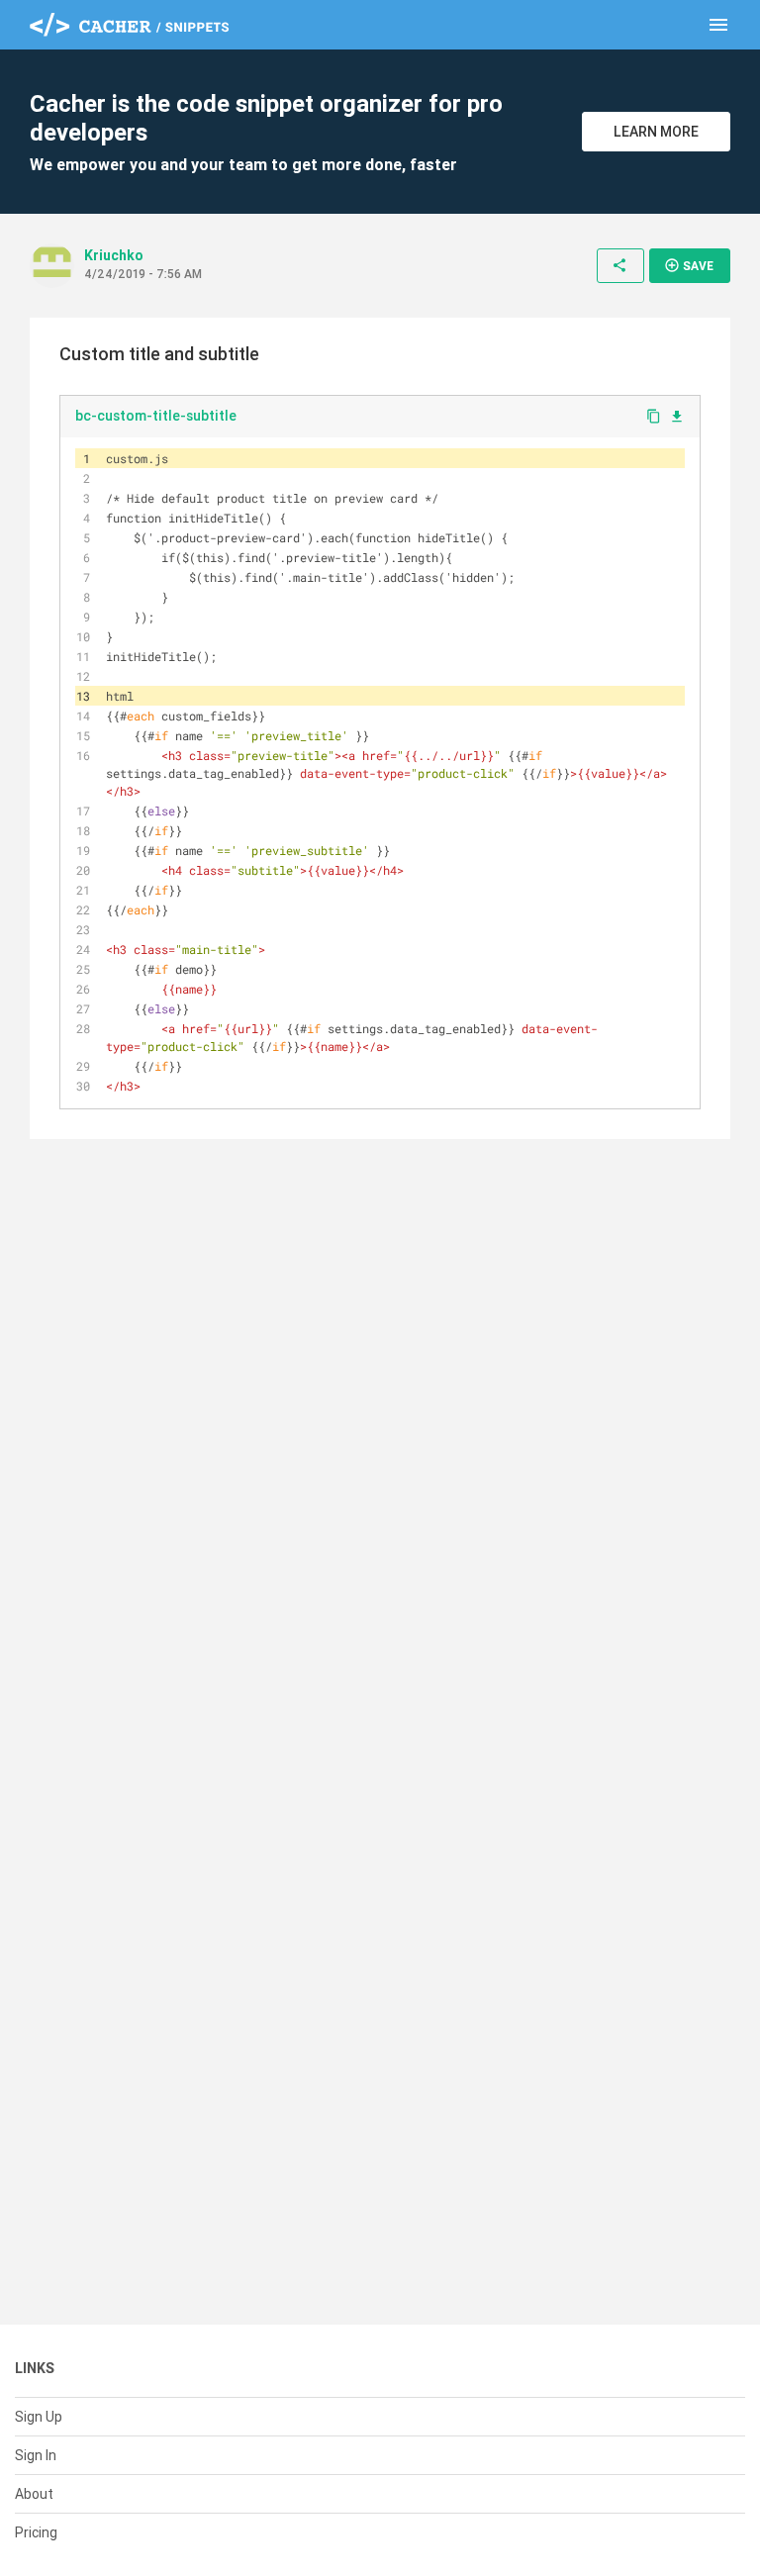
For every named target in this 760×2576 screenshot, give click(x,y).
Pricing (36, 2532)
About (34, 2494)
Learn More (656, 132)
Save (689, 265)
